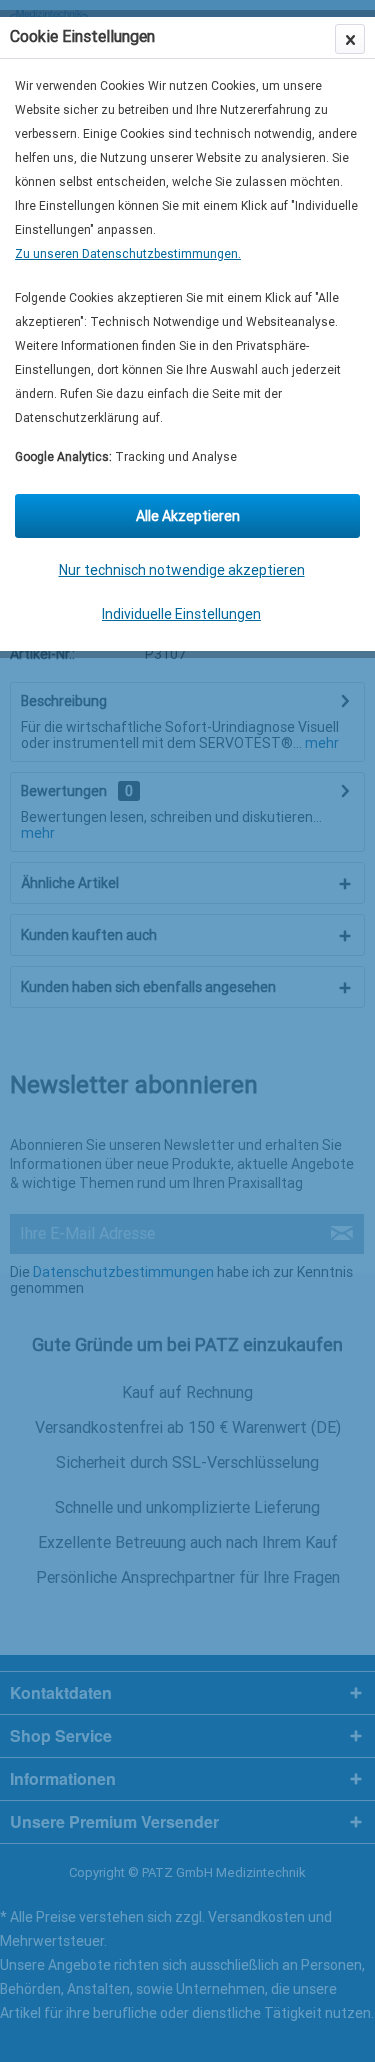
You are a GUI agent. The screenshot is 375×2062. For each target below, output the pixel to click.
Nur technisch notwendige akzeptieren (182, 570)
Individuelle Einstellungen (181, 614)
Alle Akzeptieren (188, 516)
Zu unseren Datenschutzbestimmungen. (128, 254)
